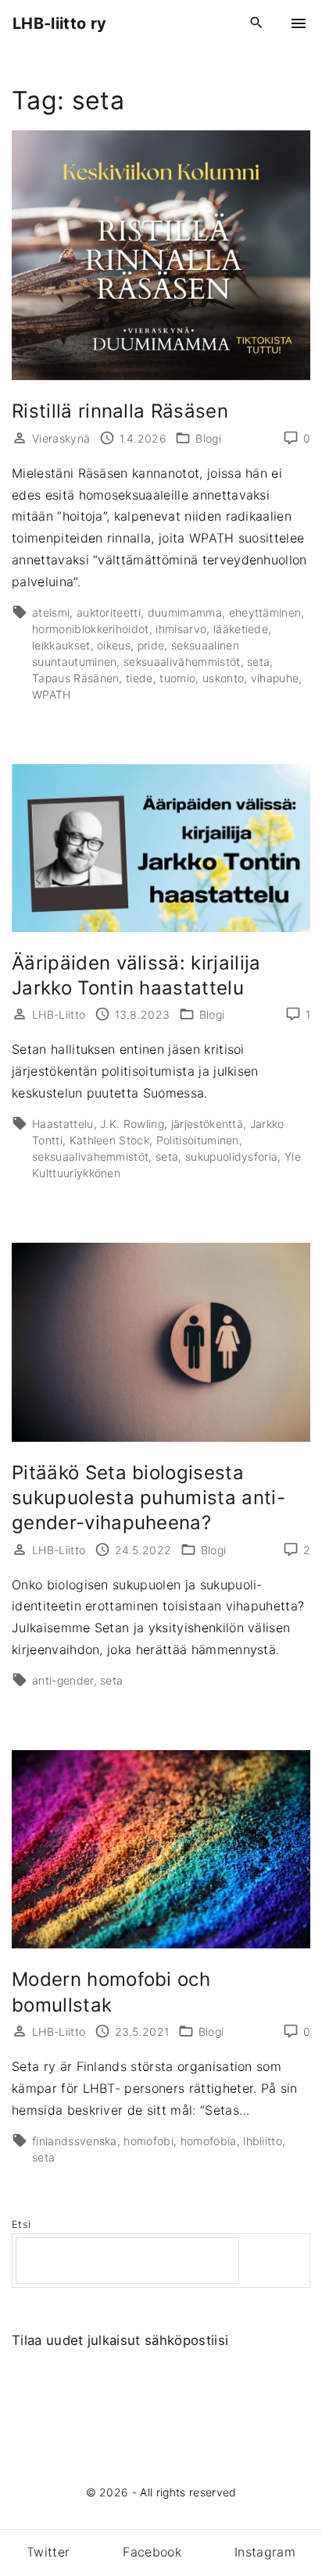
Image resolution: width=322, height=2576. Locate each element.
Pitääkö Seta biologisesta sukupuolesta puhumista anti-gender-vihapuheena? (148, 1498)
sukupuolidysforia (231, 1156)
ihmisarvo (181, 629)
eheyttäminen (265, 612)
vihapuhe (275, 678)
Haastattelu (63, 1124)
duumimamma (185, 612)
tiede (140, 678)
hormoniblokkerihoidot (91, 629)
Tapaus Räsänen (75, 678)
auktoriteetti (109, 612)
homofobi (148, 2141)
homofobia (209, 2141)
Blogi (208, 438)
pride (151, 645)
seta (258, 662)
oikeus (114, 645)
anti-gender (63, 1680)
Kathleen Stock (109, 1140)
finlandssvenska (75, 2141)
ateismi (51, 612)
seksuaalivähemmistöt (182, 662)
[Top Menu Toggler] (299, 23)
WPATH (52, 694)
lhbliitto (263, 2141)
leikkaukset (61, 645)
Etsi (21, 2224)
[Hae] (277, 2261)
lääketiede (241, 629)
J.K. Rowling (132, 1124)
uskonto (223, 678)
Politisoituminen (198, 1140)
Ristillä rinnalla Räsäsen (120, 411)
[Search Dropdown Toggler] (257, 23)
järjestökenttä (207, 1124)
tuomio (177, 678)
